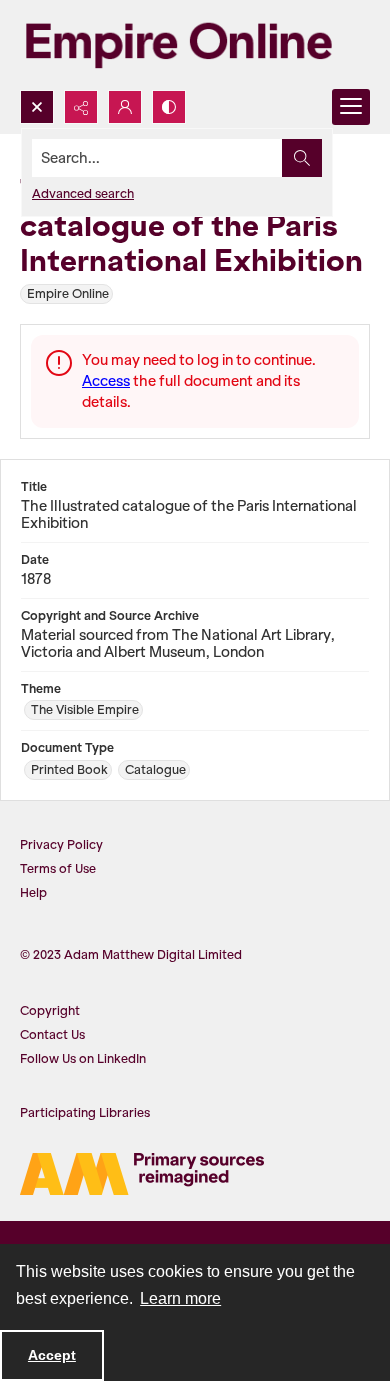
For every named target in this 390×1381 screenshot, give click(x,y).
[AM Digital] (142, 1174)
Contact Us (52, 1034)
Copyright (50, 1010)
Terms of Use (58, 868)
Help (33, 892)
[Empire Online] (179, 45)
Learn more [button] (180, 1298)
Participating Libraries (85, 1112)
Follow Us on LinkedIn (83, 1058)
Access (106, 381)
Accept (52, 1355)
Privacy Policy (61, 844)
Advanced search (83, 193)
